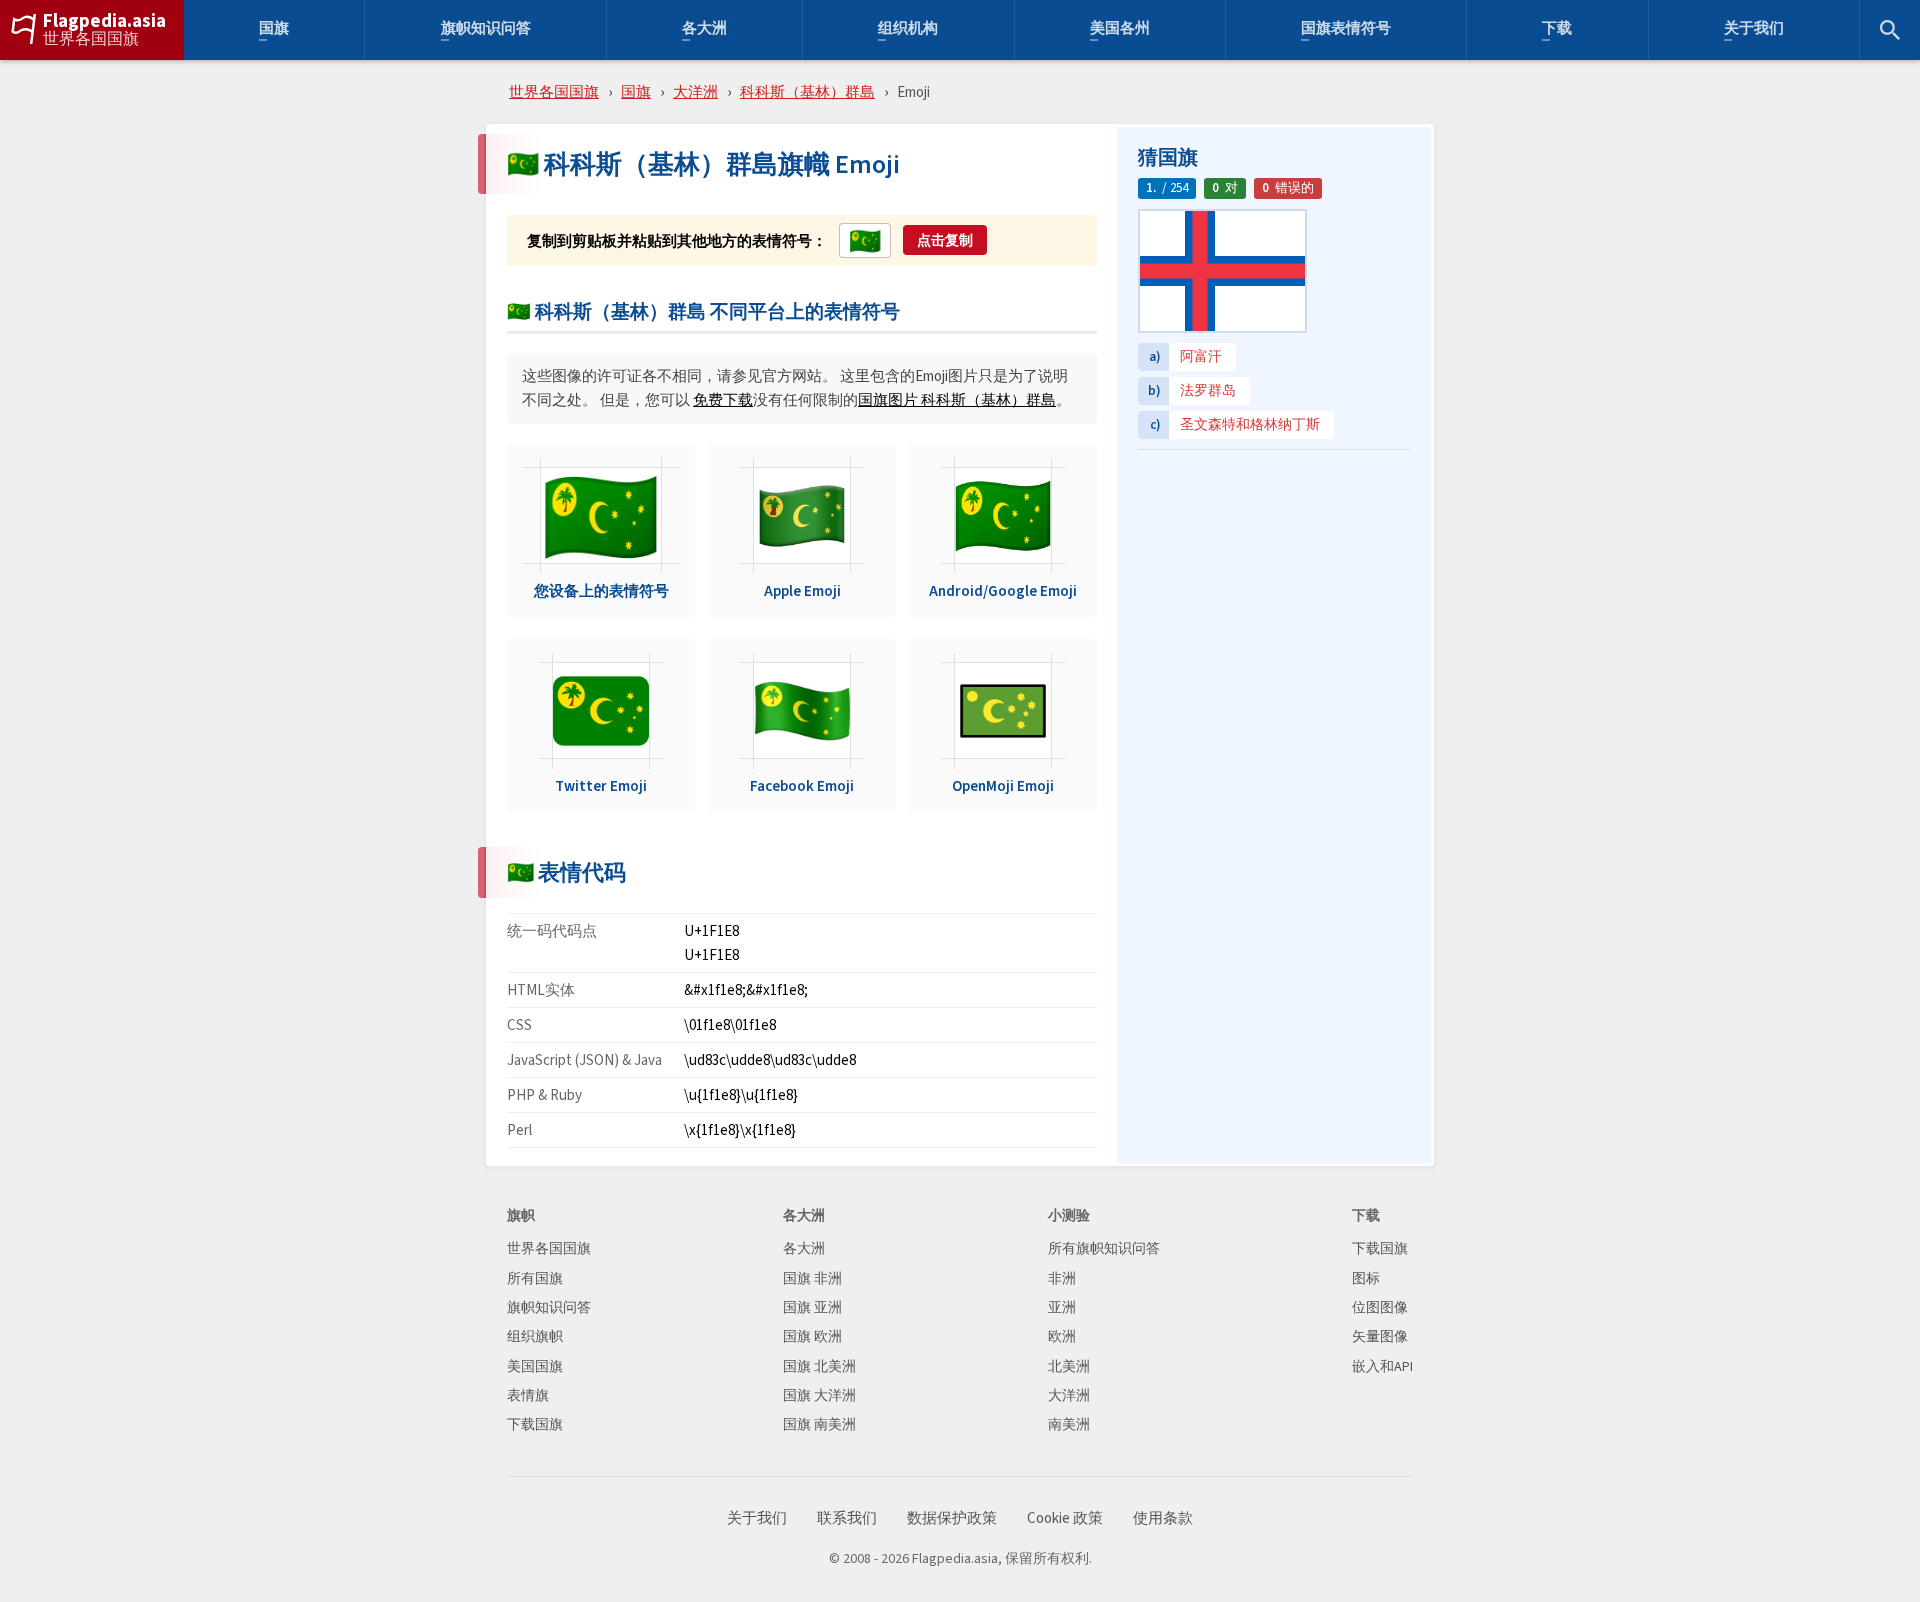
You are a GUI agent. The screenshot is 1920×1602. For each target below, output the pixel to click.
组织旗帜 (535, 1336)
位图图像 (1380, 1307)
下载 (1557, 30)
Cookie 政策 (1065, 1518)
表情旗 (528, 1395)
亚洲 (1062, 1307)
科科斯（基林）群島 (807, 91)
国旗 (274, 30)
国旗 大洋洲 (819, 1395)
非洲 (1062, 1278)
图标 (1366, 1278)
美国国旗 (535, 1366)
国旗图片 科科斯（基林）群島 (957, 399)
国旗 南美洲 (819, 1424)
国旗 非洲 (812, 1278)
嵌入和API (1382, 1366)
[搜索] (1890, 30)
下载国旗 (535, 1424)
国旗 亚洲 (812, 1307)
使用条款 (1163, 1518)
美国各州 (1120, 30)
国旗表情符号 (1346, 30)
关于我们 (1754, 30)
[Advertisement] (1274, 585)
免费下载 (723, 399)
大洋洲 (695, 91)
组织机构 (908, 30)
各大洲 (704, 30)
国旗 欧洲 (812, 1336)
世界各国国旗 (91, 39)
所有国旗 (535, 1278)
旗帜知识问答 (486, 30)
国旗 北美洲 (819, 1366)
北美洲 (1069, 1366)
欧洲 (1062, 1336)
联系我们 (847, 1518)
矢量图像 (1380, 1336)
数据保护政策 (952, 1518)
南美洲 (1069, 1424)
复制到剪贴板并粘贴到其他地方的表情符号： (677, 241)
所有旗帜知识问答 (1104, 1248)
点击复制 (945, 240)
